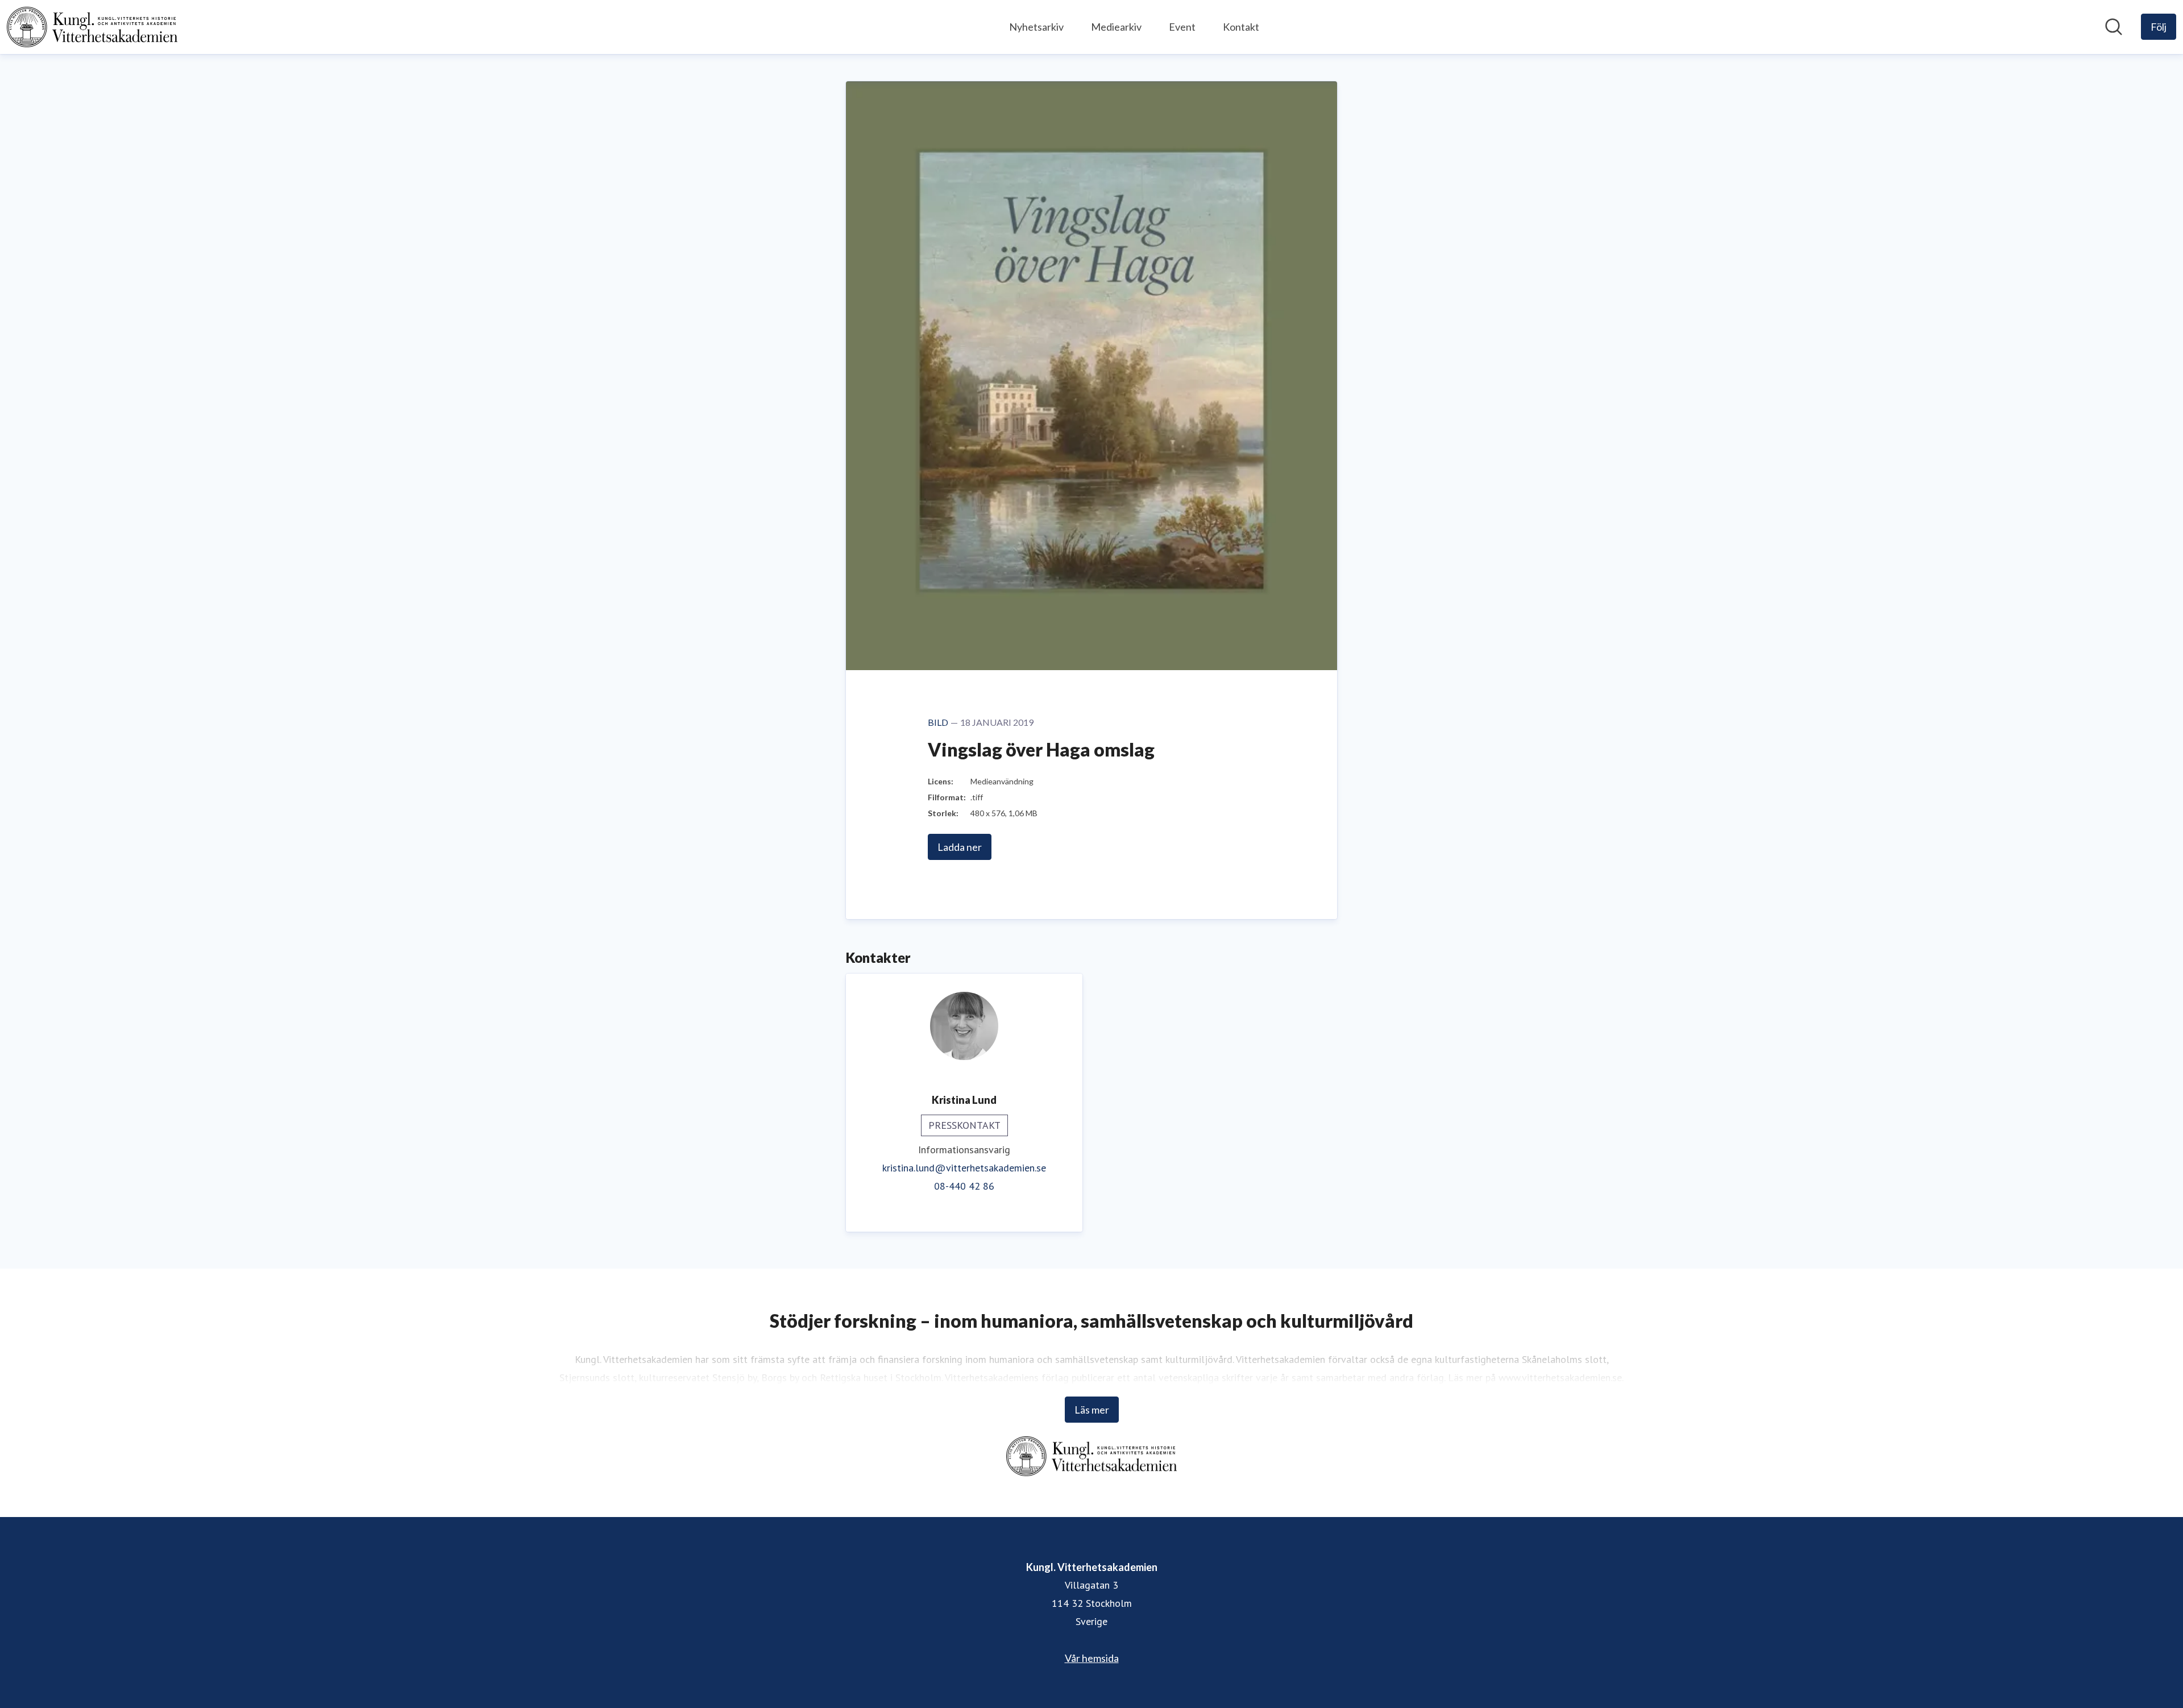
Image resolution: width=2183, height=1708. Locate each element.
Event (1182, 27)
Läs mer (1092, 1410)
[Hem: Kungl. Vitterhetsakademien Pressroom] (92, 27)
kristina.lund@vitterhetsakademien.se (964, 1168)
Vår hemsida (1092, 1658)
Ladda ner (960, 847)
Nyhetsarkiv (1036, 27)
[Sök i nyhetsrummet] (2114, 27)
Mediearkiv (1116, 27)
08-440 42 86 (964, 1186)
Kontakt (1241, 27)
